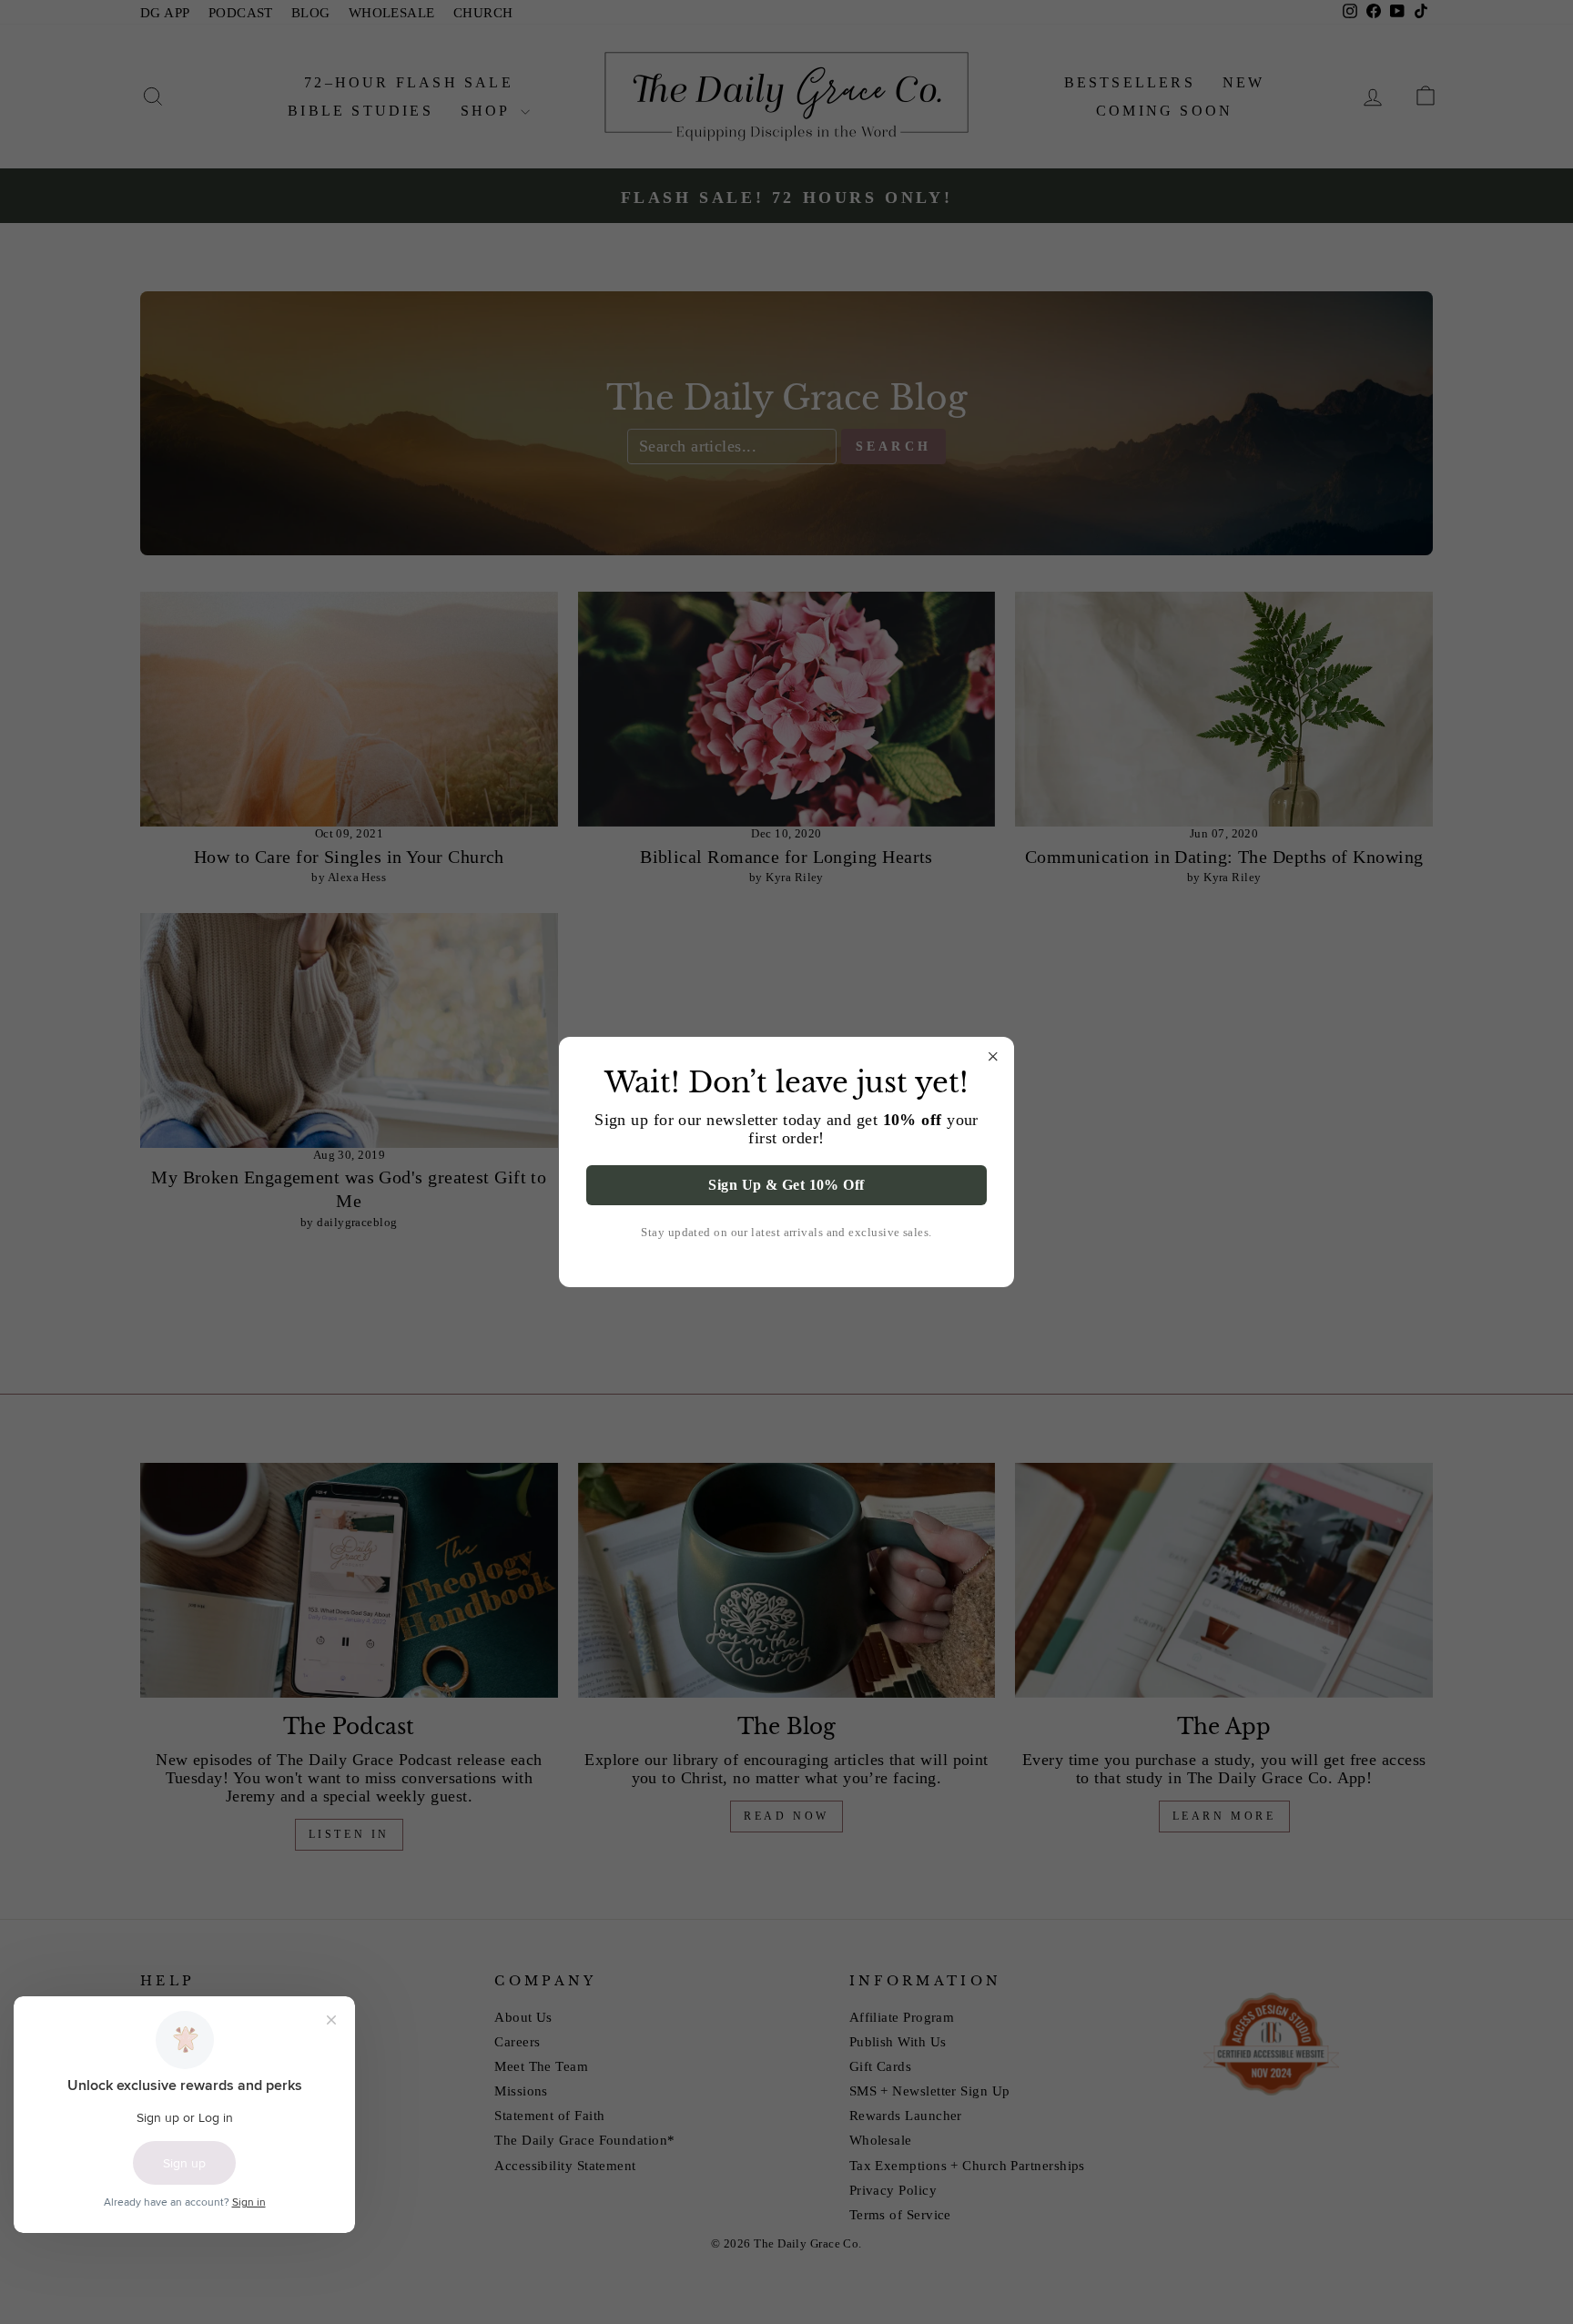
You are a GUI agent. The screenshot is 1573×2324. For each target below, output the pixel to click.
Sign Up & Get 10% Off (786, 1185)
